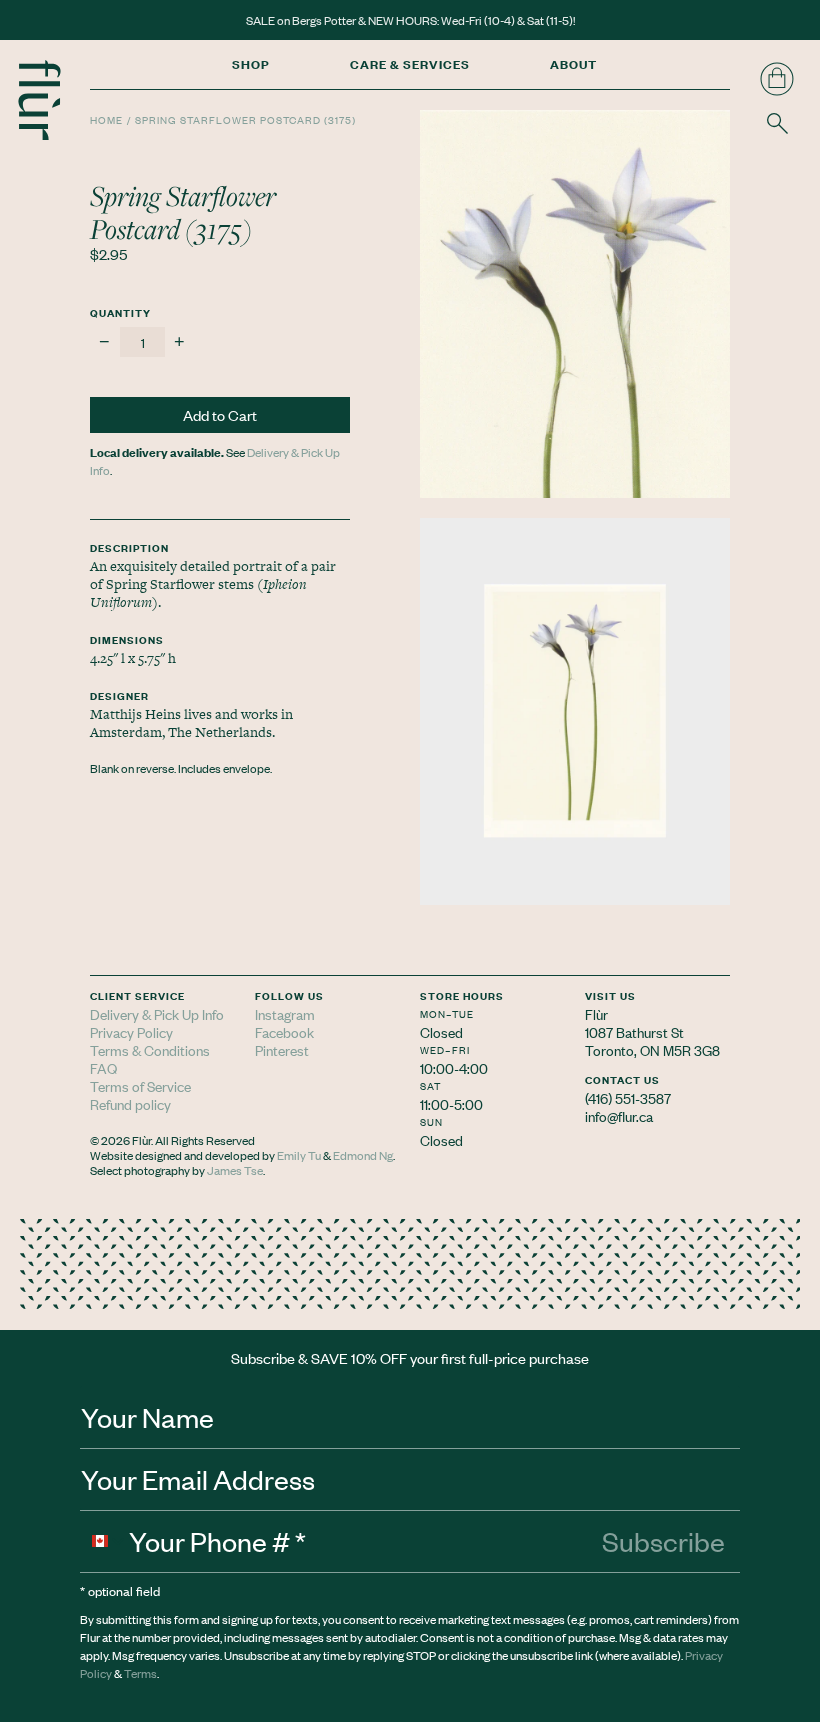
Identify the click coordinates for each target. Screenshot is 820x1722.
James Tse (235, 1170)
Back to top (787, 1139)
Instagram (285, 1013)
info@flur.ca (619, 1115)
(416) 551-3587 (628, 1097)
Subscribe (663, 1541)
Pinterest (282, 1049)
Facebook (284, 1031)
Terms (140, 1673)
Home (106, 119)
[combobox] (105, 1541)
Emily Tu (299, 1155)
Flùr (596, 1013)
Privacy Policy (131, 1031)
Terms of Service (140, 1085)
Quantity (120, 312)
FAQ (103, 1067)
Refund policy (130, 1103)
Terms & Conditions (150, 1049)
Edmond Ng (363, 1155)
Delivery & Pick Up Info (157, 1013)
